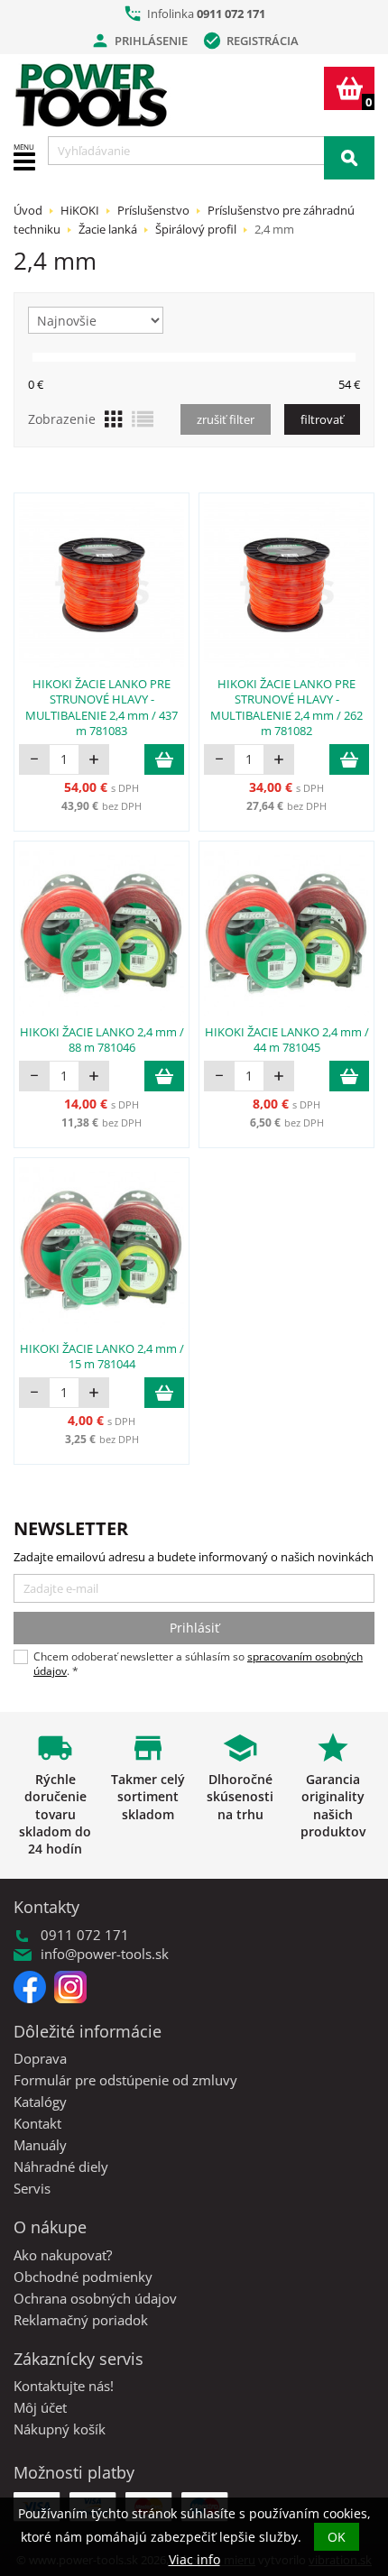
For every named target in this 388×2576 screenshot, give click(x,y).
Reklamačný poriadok (81, 2320)
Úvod (28, 210)
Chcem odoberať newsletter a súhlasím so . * (198, 1664)
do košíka (164, 759)
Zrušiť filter (226, 419)
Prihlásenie (139, 41)
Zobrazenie (62, 419)
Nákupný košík (60, 2429)
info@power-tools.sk (105, 1954)
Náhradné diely (61, 2167)
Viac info (194, 2559)
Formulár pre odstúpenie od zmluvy (125, 2080)
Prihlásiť (194, 1628)
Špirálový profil (196, 229)
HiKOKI (80, 210)
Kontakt (37, 2123)
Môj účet (40, 2407)
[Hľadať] (349, 158)
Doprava (40, 2058)
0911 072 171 (231, 14)
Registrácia (250, 41)
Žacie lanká (108, 229)
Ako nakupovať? (63, 2255)
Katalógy (40, 2102)
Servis (32, 2188)
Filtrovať (322, 419)
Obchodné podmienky (83, 2277)
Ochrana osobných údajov (95, 2298)
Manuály (40, 2145)
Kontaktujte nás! (64, 2386)
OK (337, 2537)
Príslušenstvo (153, 210)
